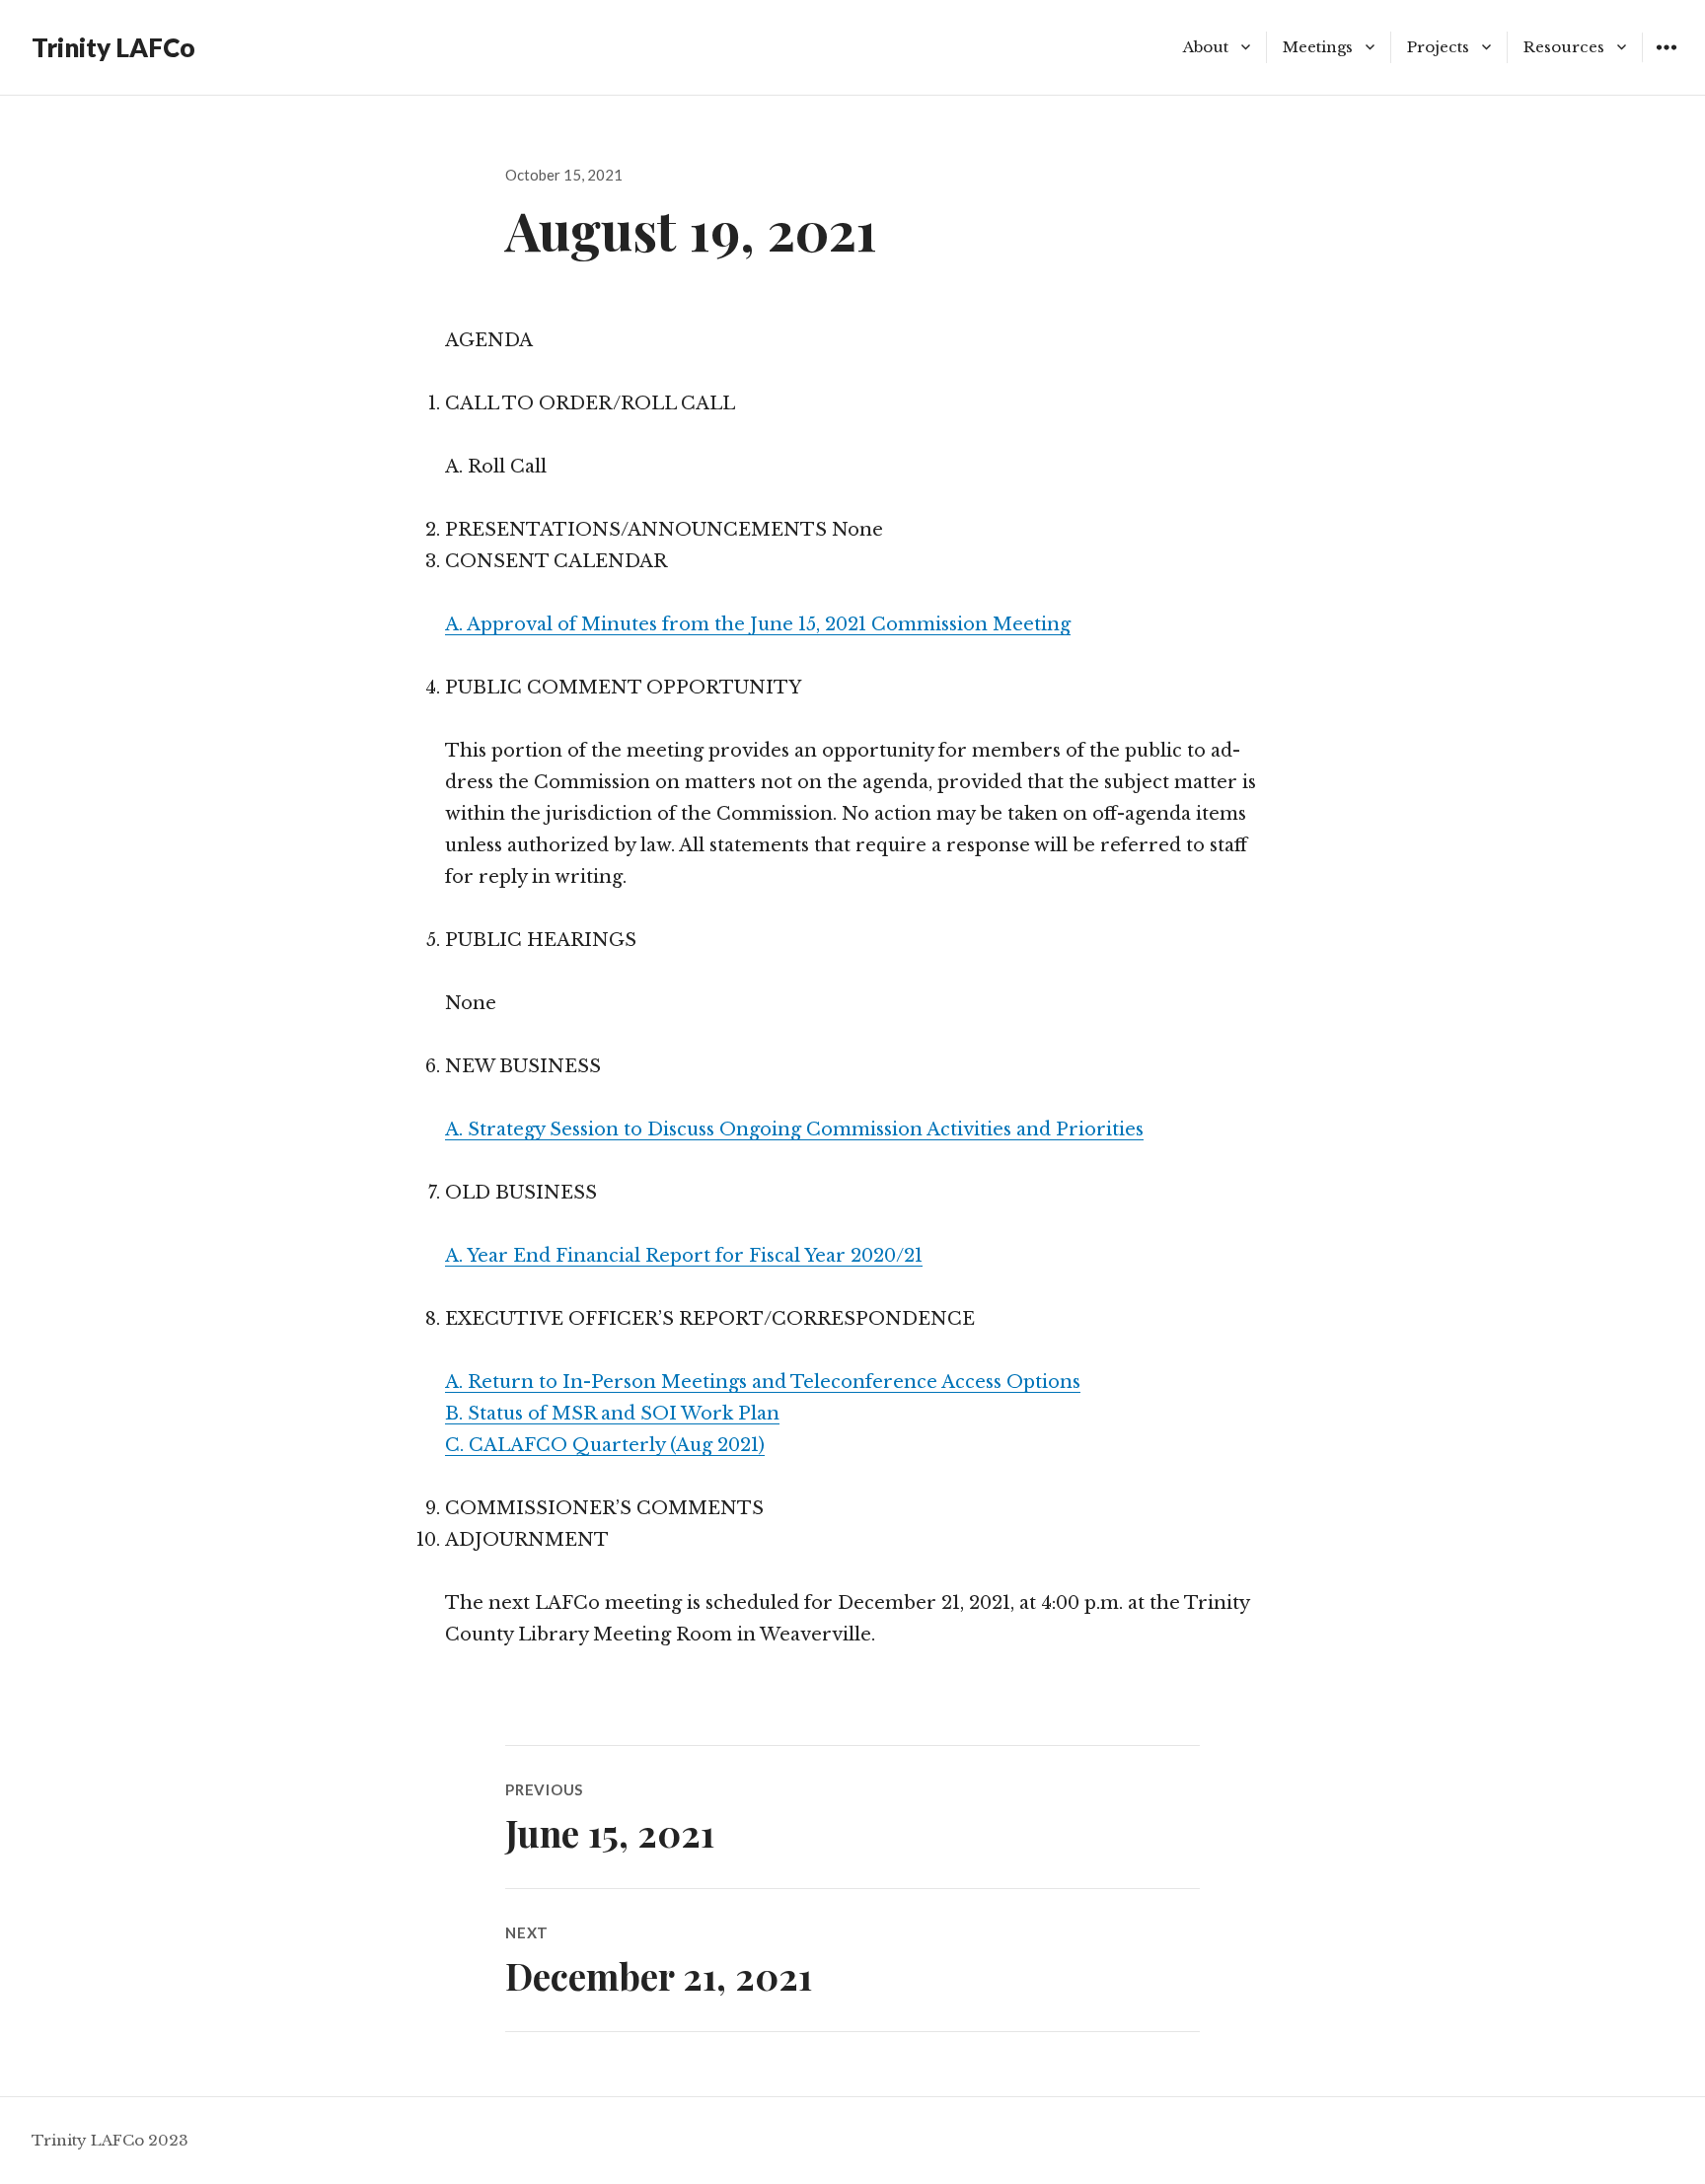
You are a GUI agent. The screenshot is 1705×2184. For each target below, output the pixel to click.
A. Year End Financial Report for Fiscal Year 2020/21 (684, 1256)
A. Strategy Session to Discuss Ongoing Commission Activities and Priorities (794, 1129)
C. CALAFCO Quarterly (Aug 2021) (605, 1445)
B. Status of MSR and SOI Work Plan (612, 1414)
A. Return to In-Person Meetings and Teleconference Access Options (763, 1382)
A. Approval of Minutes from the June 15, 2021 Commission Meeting (758, 624)
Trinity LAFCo (113, 47)
